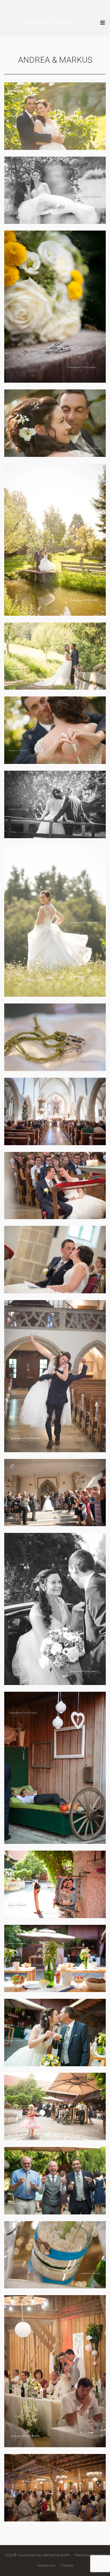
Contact (67, 2565)
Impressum (46, 2565)
